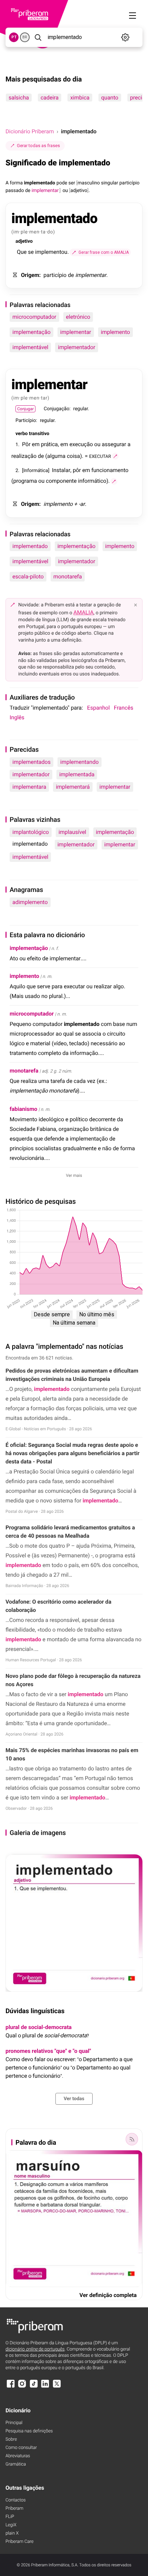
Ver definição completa (108, 2295)
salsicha (19, 98)
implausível (72, 832)
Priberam (14, 2508)
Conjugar (25, 409)
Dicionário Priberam (30, 131)
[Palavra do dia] (132, 2139)
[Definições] (125, 37)
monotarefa (68, 576)
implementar (76, 332)
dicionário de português (35, 2349)
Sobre (11, 2439)
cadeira (50, 98)
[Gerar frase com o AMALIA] (115, 456)
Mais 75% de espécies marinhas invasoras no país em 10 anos (72, 1754)
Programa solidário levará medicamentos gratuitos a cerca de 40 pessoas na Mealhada (70, 1532)
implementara (29, 787)
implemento (115, 332)
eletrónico (78, 317)
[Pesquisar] (38, 37)
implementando (80, 762)
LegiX (11, 2525)
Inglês (17, 717)
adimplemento (30, 902)
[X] (57, 2387)
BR (25, 37)
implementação (31, 332)
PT (14, 37)
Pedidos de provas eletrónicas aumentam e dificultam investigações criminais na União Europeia (72, 1375)
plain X (12, 2533)
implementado (30, 546)
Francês (124, 708)
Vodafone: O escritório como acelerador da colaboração (58, 1606)
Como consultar (21, 2448)
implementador (76, 347)
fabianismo (23, 1109)
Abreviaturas (18, 2456)
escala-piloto (28, 576)
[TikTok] (34, 2387)
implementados (31, 762)
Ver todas (74, 2099)
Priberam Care (19, 2542)
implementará (73, 787)
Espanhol (98, 708)
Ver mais (74, 1175)
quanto (110, 98)
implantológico (31, 832)
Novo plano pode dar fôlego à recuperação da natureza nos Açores (73, 1680)
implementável (30, 347)
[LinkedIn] (45, 2387)
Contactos (16, 2500)
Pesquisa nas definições (29, 2431)
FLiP (10, 2517)
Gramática (16, 2464)
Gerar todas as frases (38, 146)
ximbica (80, 98)
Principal (14, 2423)
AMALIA (83, 612)
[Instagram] (22, 2387)
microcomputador (34, 317)
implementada (77, 774)
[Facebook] (11, 2387)
